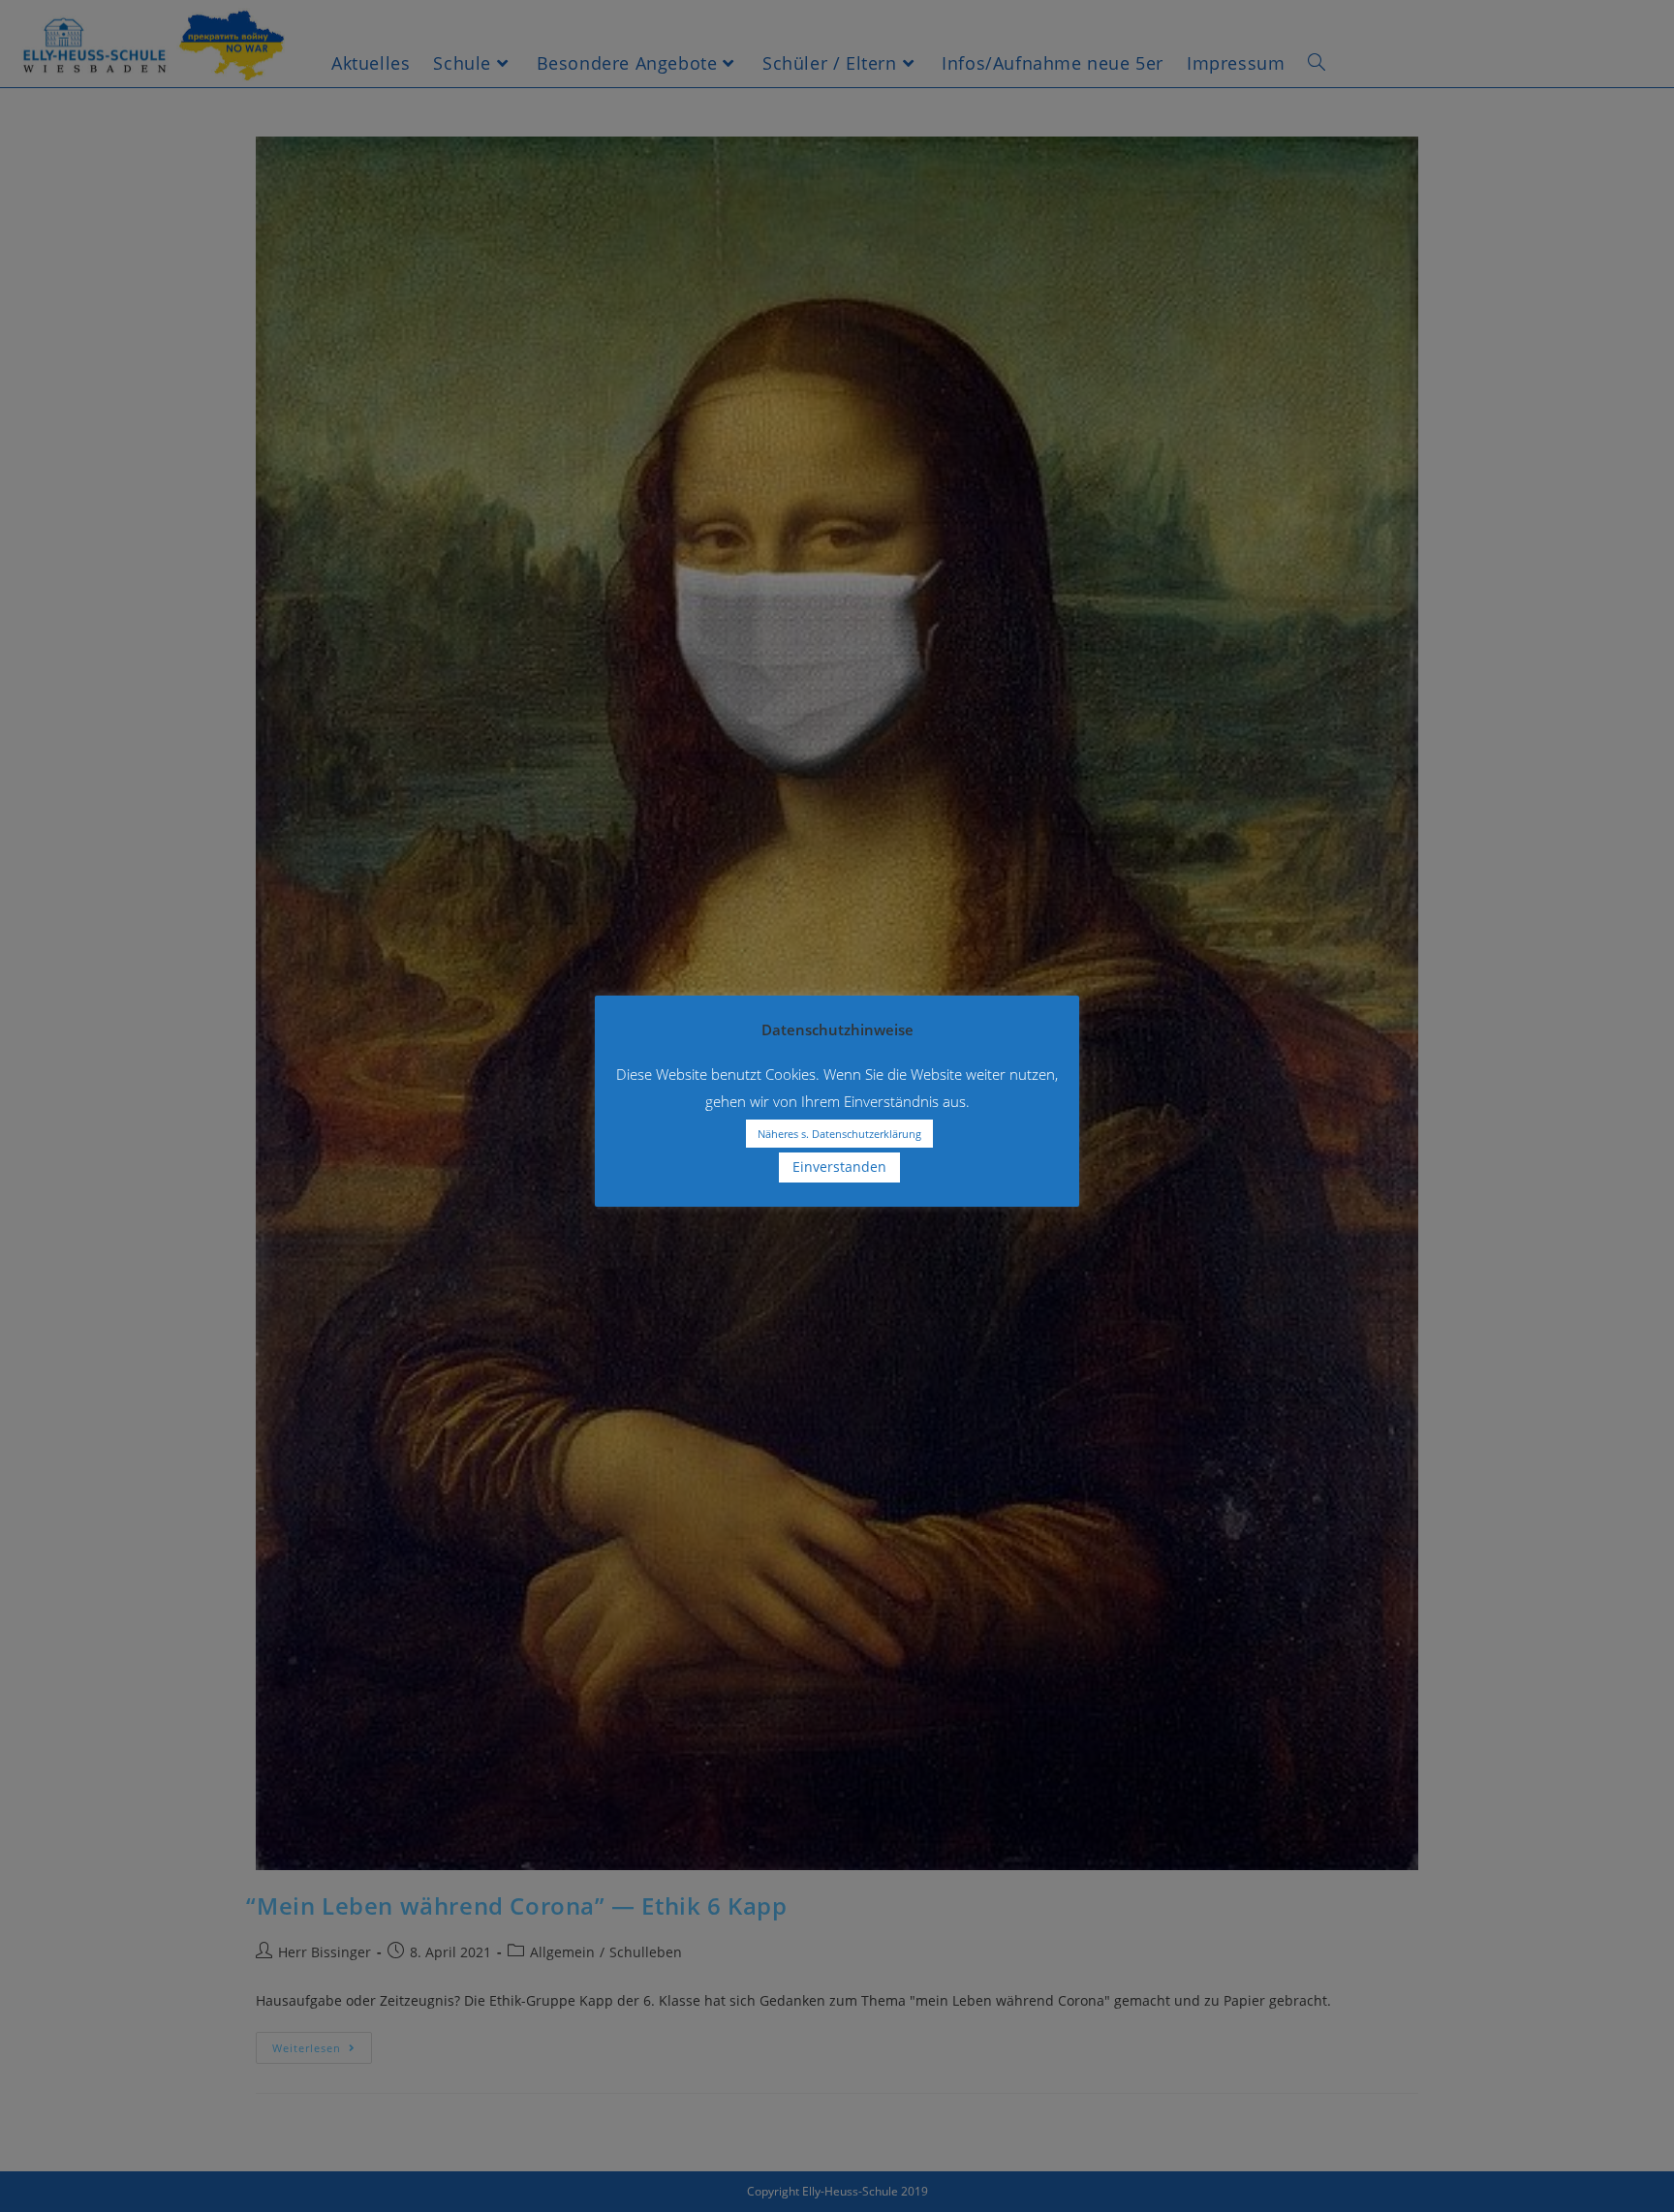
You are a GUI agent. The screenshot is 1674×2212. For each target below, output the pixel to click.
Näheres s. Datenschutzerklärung (839, 1134)
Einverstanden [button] (839, 1167)
